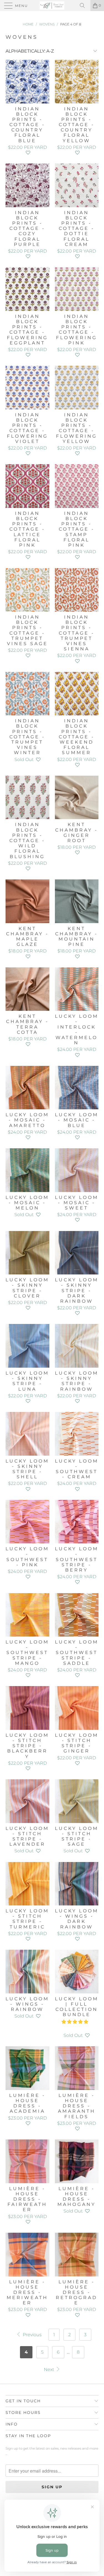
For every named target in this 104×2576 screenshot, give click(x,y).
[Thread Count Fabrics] (52, 6)
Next (50, 2369)
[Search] (84, 6)
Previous (32, 2335)
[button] (28, 153)
